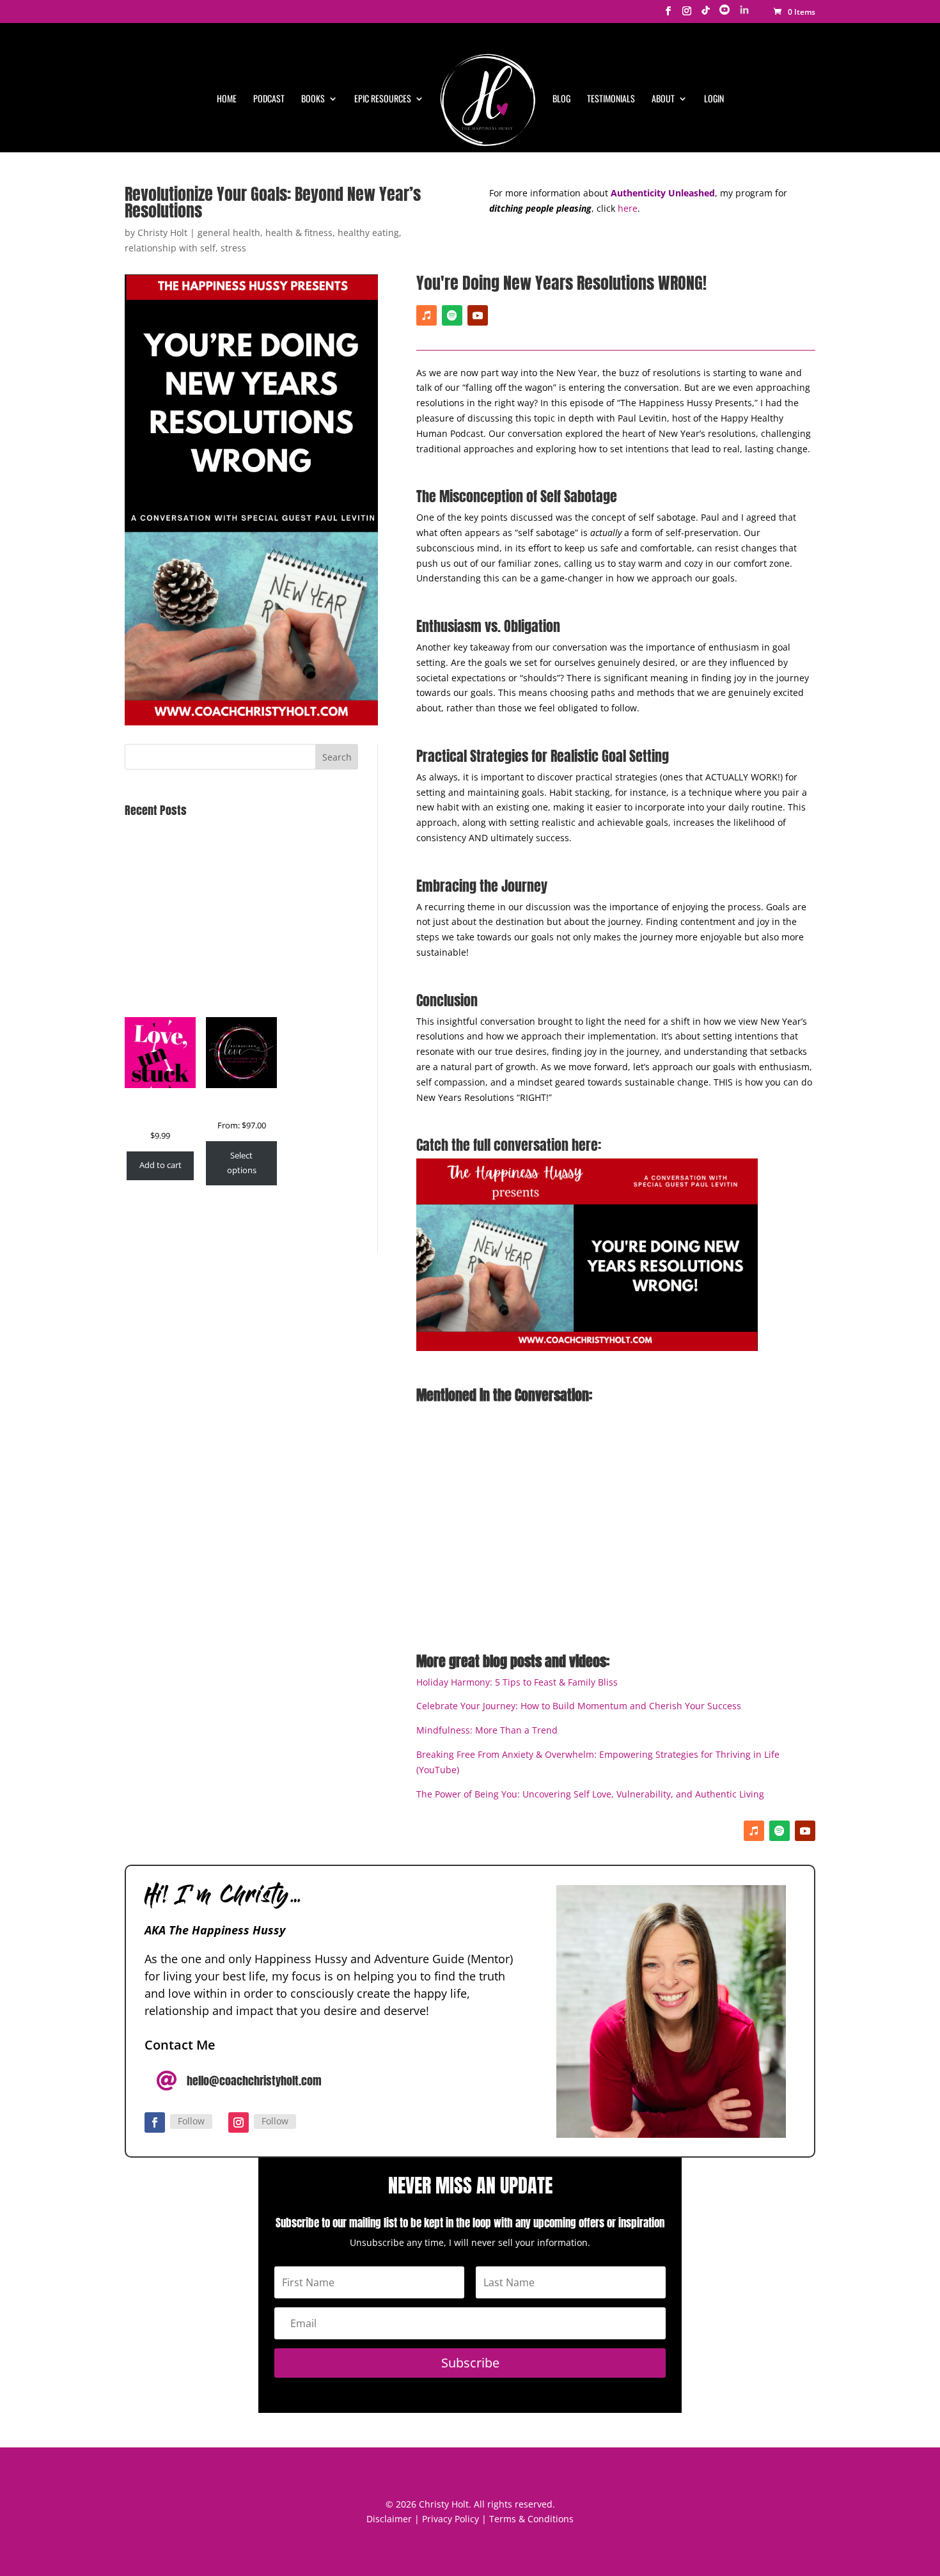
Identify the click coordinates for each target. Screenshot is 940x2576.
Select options (242, 1163)
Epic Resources (383, 99)
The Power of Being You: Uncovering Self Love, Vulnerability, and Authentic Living (590, 1794)
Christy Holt (162, 233)
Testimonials (611, 99)
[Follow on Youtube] (478, 315)
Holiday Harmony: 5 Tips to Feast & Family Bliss (517, 1682)
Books (313, 99)
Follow (191, 2121)
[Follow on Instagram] (239, 2122)
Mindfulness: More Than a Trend (487, 1730)
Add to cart (161, 1165)
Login (714, 99)
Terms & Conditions (531, 2519)
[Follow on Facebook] (155, 2122)
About (663, 99)
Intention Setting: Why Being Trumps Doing (217, 865)
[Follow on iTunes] (427, 315)
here (628, 208)
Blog (561, 99)
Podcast (269, 99)
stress (233, 248)
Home (227, 99)
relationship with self (170, 248)
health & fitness (299, 233)
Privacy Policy (450, 2519)
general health (229, 233)
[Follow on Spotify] (452, 315)
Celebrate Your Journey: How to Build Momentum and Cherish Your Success (579, 1706)
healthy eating (368, 233)
